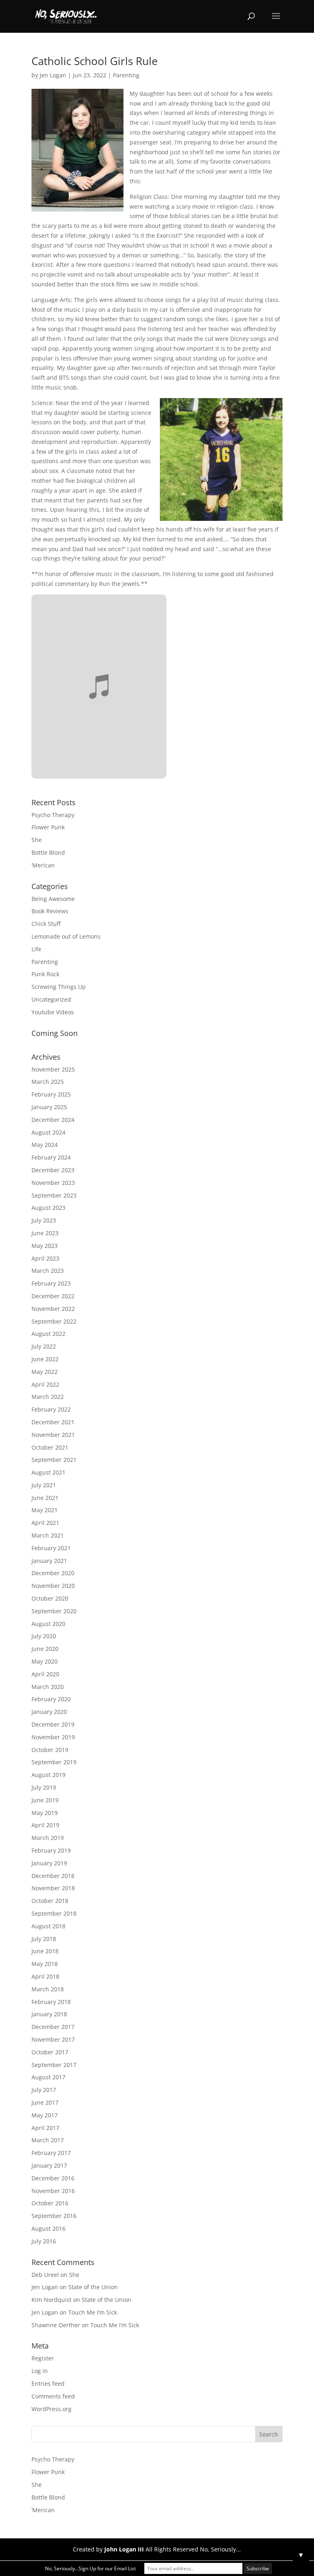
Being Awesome (53, 899)
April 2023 (45, 1258)
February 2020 (51, 1699)
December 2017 (53, 2027)
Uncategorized (51, 999)
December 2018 (53, 1876)
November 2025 (53, 1069)
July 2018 (44, 1939)
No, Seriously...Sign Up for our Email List (90, 2568)
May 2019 (45, 1813)
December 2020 (53, 1573)
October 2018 (50, 1901)
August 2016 (48, 2228)
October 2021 (50, 1447)
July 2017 (44, 2090)
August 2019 (48, 1775)
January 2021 (49, 1561)
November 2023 (53, 1183)
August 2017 (48, 2077)
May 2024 (45, 1145)
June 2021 (45, 1498)
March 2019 (48, 1838)
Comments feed (53, 2396)
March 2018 (48, 1989)
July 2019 (44, 1787)
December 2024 (53, 1120)
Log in (40, 2371)
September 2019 (54, 1762)
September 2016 (54, 2216)
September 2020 (54, 1611)
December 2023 (53, 1170)
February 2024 (51, 1157)
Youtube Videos (53, 1012)
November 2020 (53, 1586)
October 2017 (50, 2052)
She (37, 840)
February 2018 (51, 2002)
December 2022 (53, 1296)
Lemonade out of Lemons (66, 936)
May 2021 (45, 1510)
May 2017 (45, 2115)
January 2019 (49, 1863)
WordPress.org (52, 2409)
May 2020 (45, 1661)
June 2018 (45, 1951)
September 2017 (54, 2065)
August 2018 (48, 1926)
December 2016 (53, 2178)
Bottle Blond (48, 852)
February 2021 (51, 1548)
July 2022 (44, 1346)
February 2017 (51, 2153)
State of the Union (93, 2287)
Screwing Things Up (59, 987)
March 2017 (48, 2140)
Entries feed (48, 2383)
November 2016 (53, 2191)
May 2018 (45, 1964)
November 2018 (53, 1888)
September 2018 (54, 1913)
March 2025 (48, 1082)
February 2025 (51, 1094)
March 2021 (48, 1535)
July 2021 (44, 1485)
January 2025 (49, 1107)
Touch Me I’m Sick (93, 2312)
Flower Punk (48, 827)
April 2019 (45, 1825)
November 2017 (53, 2039)
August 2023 (48, 1208)
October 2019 (50, 1750)
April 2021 (45, 1523)
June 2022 (45, 1359)
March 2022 (48, 1397)
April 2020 (45, 1674)
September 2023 (54, 1195)
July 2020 (44, 1636)
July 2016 (44, 2241)
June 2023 (45, 1233)
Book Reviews (50, 911)
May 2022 (45, 1372)
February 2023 (51, 1283)
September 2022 (54, 1321)
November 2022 (53, 1309)
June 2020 (45, 1649)
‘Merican (43, 865)
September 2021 (54, 1460)
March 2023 (48, 1271)
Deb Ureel (45, 2275)
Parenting (126, 75)
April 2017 (45, 2128)
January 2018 (49, 2014)
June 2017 (45, 2102)
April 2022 (45, 1384)
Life (36, 949)
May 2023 (45, 1246)
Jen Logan (53, 75)
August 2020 (48, 1624)
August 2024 (48, 1132)
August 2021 (48, 1472)
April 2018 (45, 1976)
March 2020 (48, 1687)
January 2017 (49, 2165)
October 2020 (50, 1598)
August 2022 (48, 1334)
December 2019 (53, 1724)
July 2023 (44, 1220)
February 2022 (51, 1409)
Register (43, 2358)
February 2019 (51, 1850)
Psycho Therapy (53, 815)
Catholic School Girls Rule (95, 61)
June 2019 (45, 1800)
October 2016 (50, 2203)
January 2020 (49, 1712)
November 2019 (53, 1737)
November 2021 (53, 1435)
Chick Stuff (46, 924)
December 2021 (53, 1422)
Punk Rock (45, 974)
